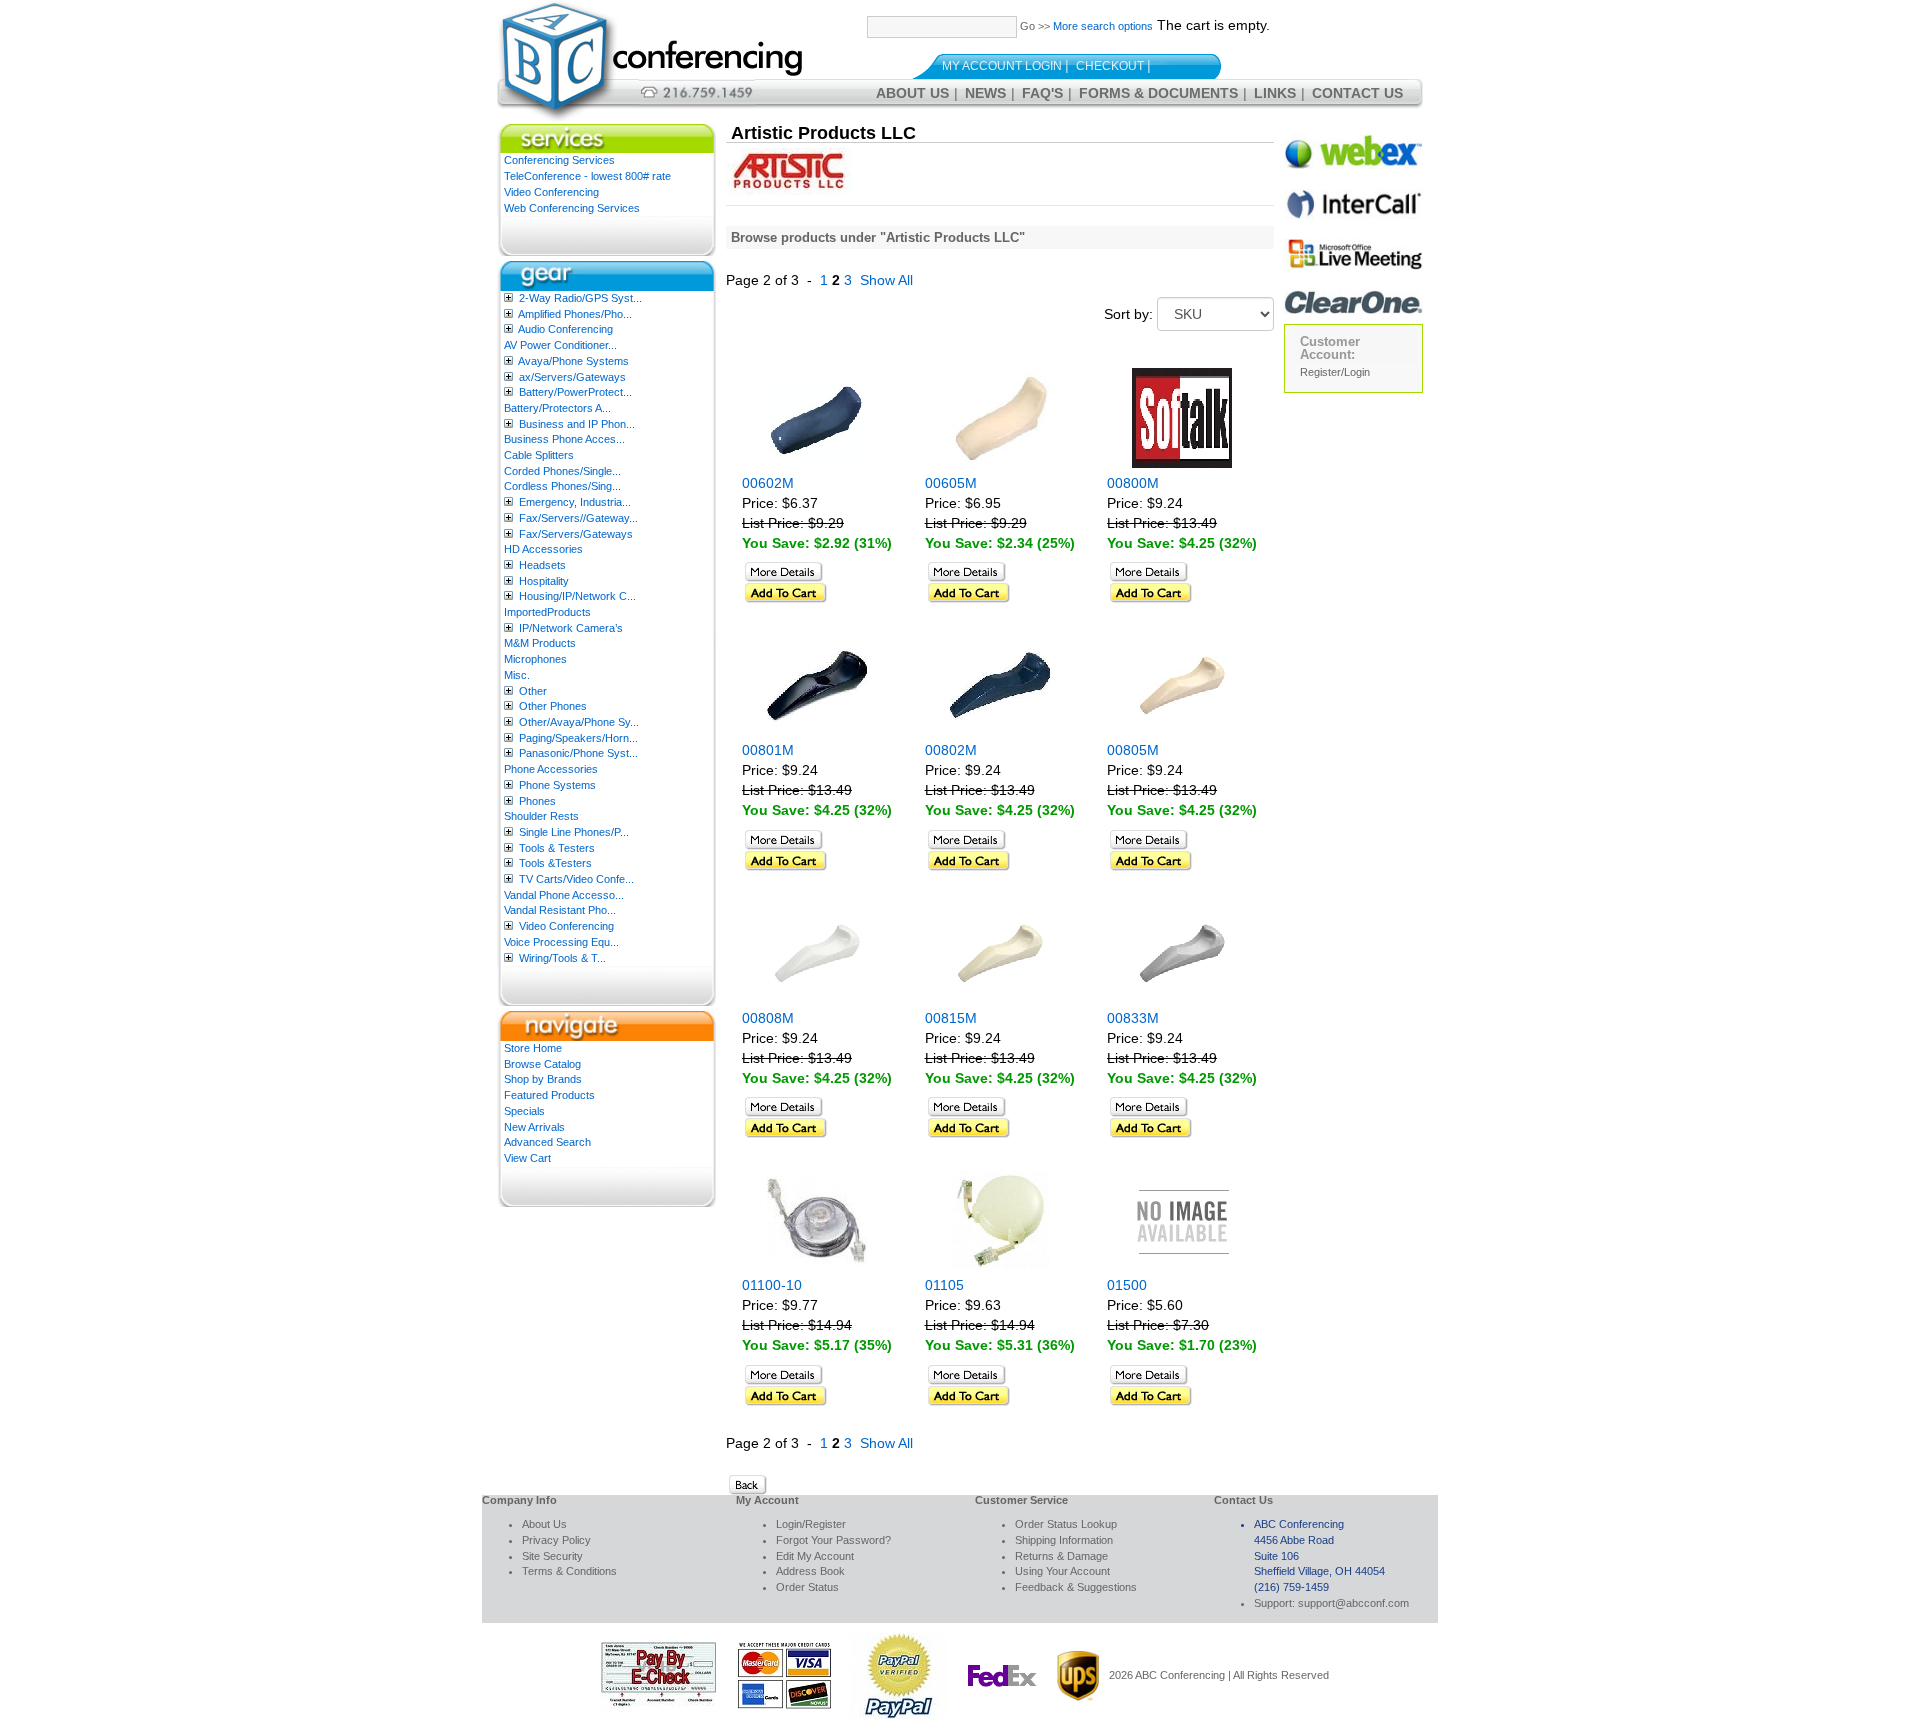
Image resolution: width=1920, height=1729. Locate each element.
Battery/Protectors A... (557, 408)
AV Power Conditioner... (560, 345)
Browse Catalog (542, 1064)
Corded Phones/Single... (562, 471)
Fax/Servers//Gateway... (578, 518)
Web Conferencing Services (572, 208)
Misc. (517, 675)
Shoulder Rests (541, 816)
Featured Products (549, 1095)
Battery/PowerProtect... (575, 392)
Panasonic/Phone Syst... (578, 753)
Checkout (1110, 66)
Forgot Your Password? (833, 1540)
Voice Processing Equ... (561, 942)
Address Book (810, 1571)
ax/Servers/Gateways (572, 377)
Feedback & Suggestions (1076, 1587)
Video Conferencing (551, 192)
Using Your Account (1062, 1571)
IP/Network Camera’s (571, 628)
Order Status (807, 1587)
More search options (1103, 26)
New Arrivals (534, 1127)
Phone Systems (557, 785)
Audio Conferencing (565, 329)
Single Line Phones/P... (574, 832)
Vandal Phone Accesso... (564, 895)
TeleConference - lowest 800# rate (587, 176)
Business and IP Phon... (577, 424)
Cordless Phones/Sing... (562, 486)
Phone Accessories (551, 769)
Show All (886, 280)
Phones (537, 801)
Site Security (552, 1556)
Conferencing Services (559, 160)
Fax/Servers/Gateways (576, 534)
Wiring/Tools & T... (562, 958)
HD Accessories (543, 549)
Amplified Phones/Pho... (575, 314)
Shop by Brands (543, 1079)
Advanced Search (547, 1142)
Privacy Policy (556, 1540)
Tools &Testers (555, 863)
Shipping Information (1064, 1540)
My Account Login (1002, 66)
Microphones (535, 659)
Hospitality (544, 581)
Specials (524, 1111)
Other (533, 691)
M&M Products (540, 643)
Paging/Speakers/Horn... (578, 738)
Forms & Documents (1158, 93)
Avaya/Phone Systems (573, 361)
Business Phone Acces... (564, 439)
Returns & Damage (1061, 1556)
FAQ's (1042, 93)
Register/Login (1335, 372)
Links (1275, 93)
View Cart (527, 1158)
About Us (912, 93)
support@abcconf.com (1353, 1603)
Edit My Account (815, 1556)
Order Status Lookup (1066, 1524)
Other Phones (553, 706)
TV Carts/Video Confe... (576, 879)
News (985, 93)
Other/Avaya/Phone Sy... (579, 722)
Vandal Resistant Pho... (560, 910)
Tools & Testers (557, 848)
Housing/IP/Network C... (577, 596)
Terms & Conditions (569, 1571)
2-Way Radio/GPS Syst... (580, 298)
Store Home (533, 1048)
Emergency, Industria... (575, 502)
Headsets (542, 565)
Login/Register (811, 1524)
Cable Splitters (539, 455)
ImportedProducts (547, 612)
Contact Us (1357, 93)
